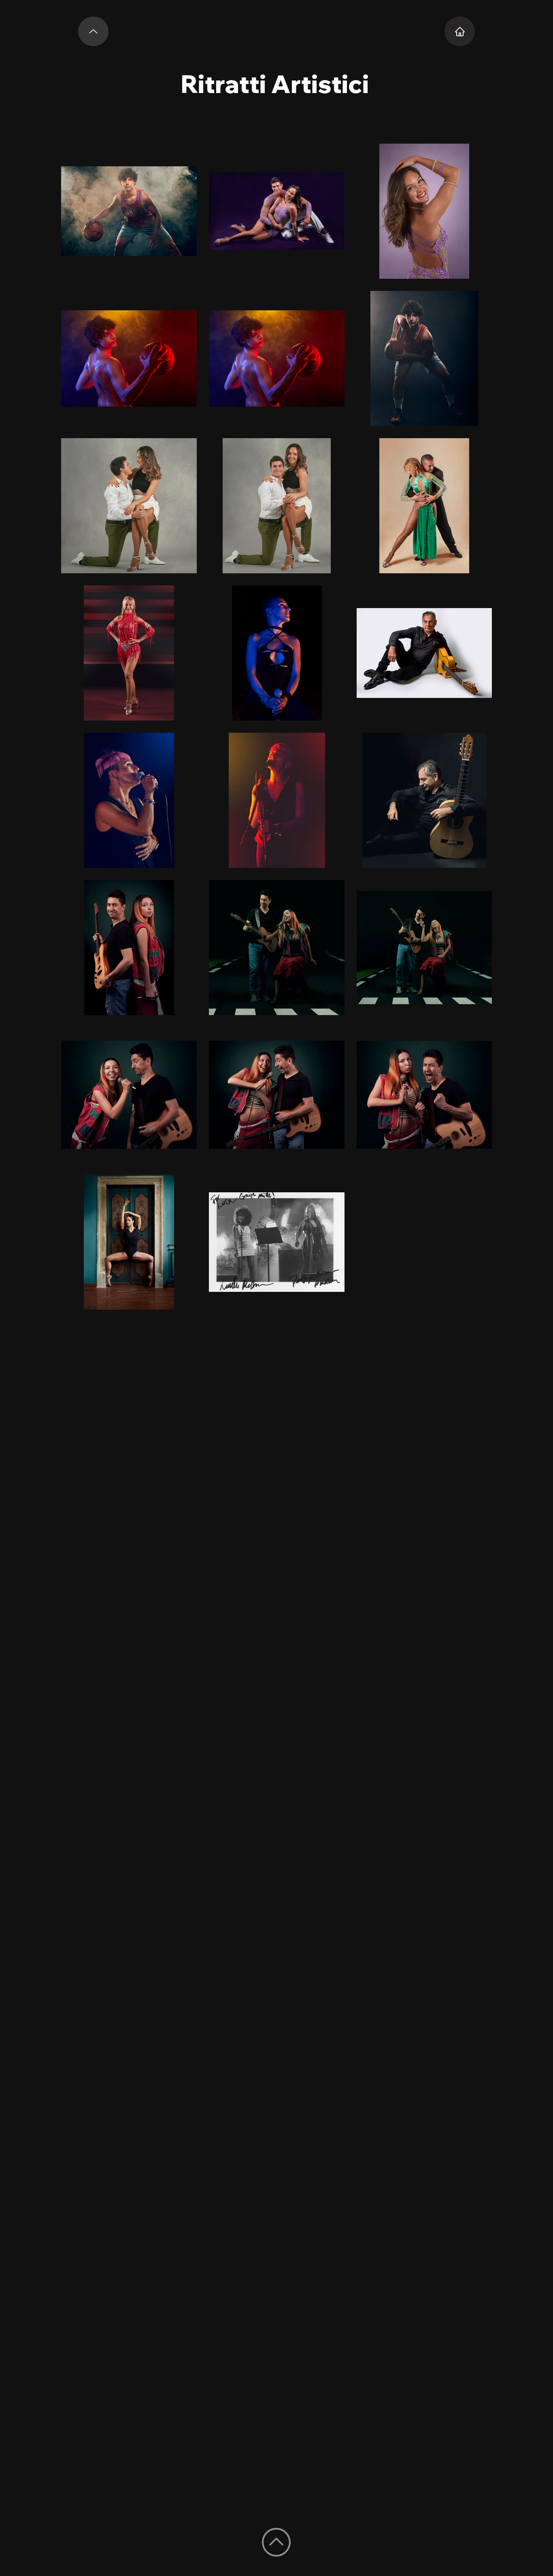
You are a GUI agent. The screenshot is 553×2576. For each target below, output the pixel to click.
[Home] (460, 31)
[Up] (93, 31)
